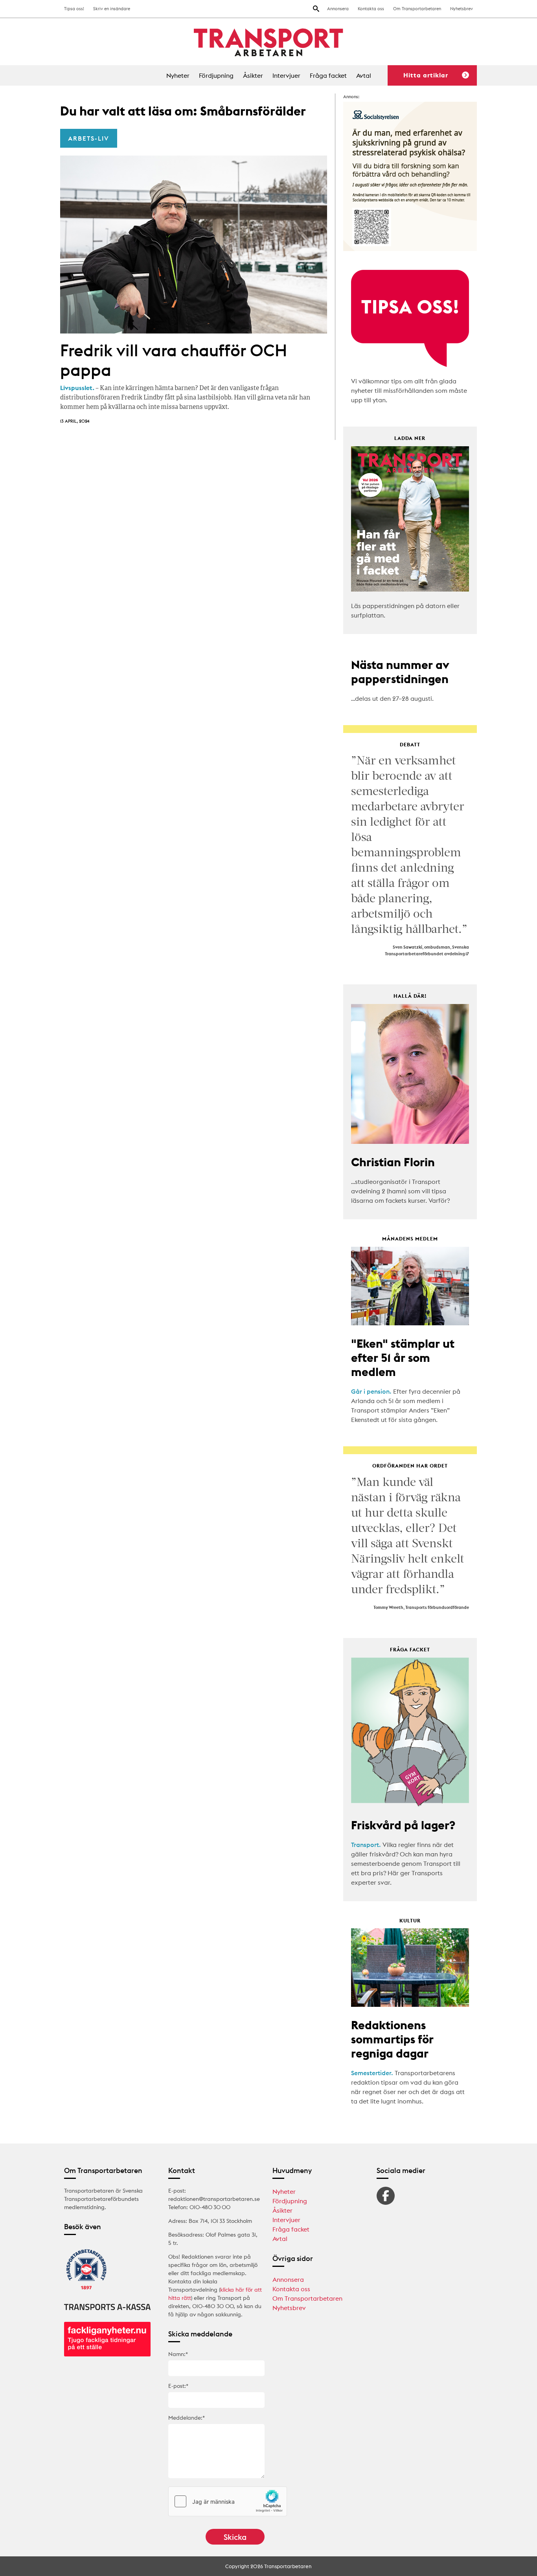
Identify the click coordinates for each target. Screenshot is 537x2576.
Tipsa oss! (74, 9)
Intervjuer (286, 75)
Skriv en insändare (112, 9)
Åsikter (253, 75)
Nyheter (178, 75)
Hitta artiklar (426, 75)
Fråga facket (328, 75)
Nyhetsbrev (462, 9)
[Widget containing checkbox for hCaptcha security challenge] (228, 2501)
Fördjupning (216, 75)
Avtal (364, 75)
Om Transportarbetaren (417, 9)
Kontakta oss (371, 9)
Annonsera (338, 9)
